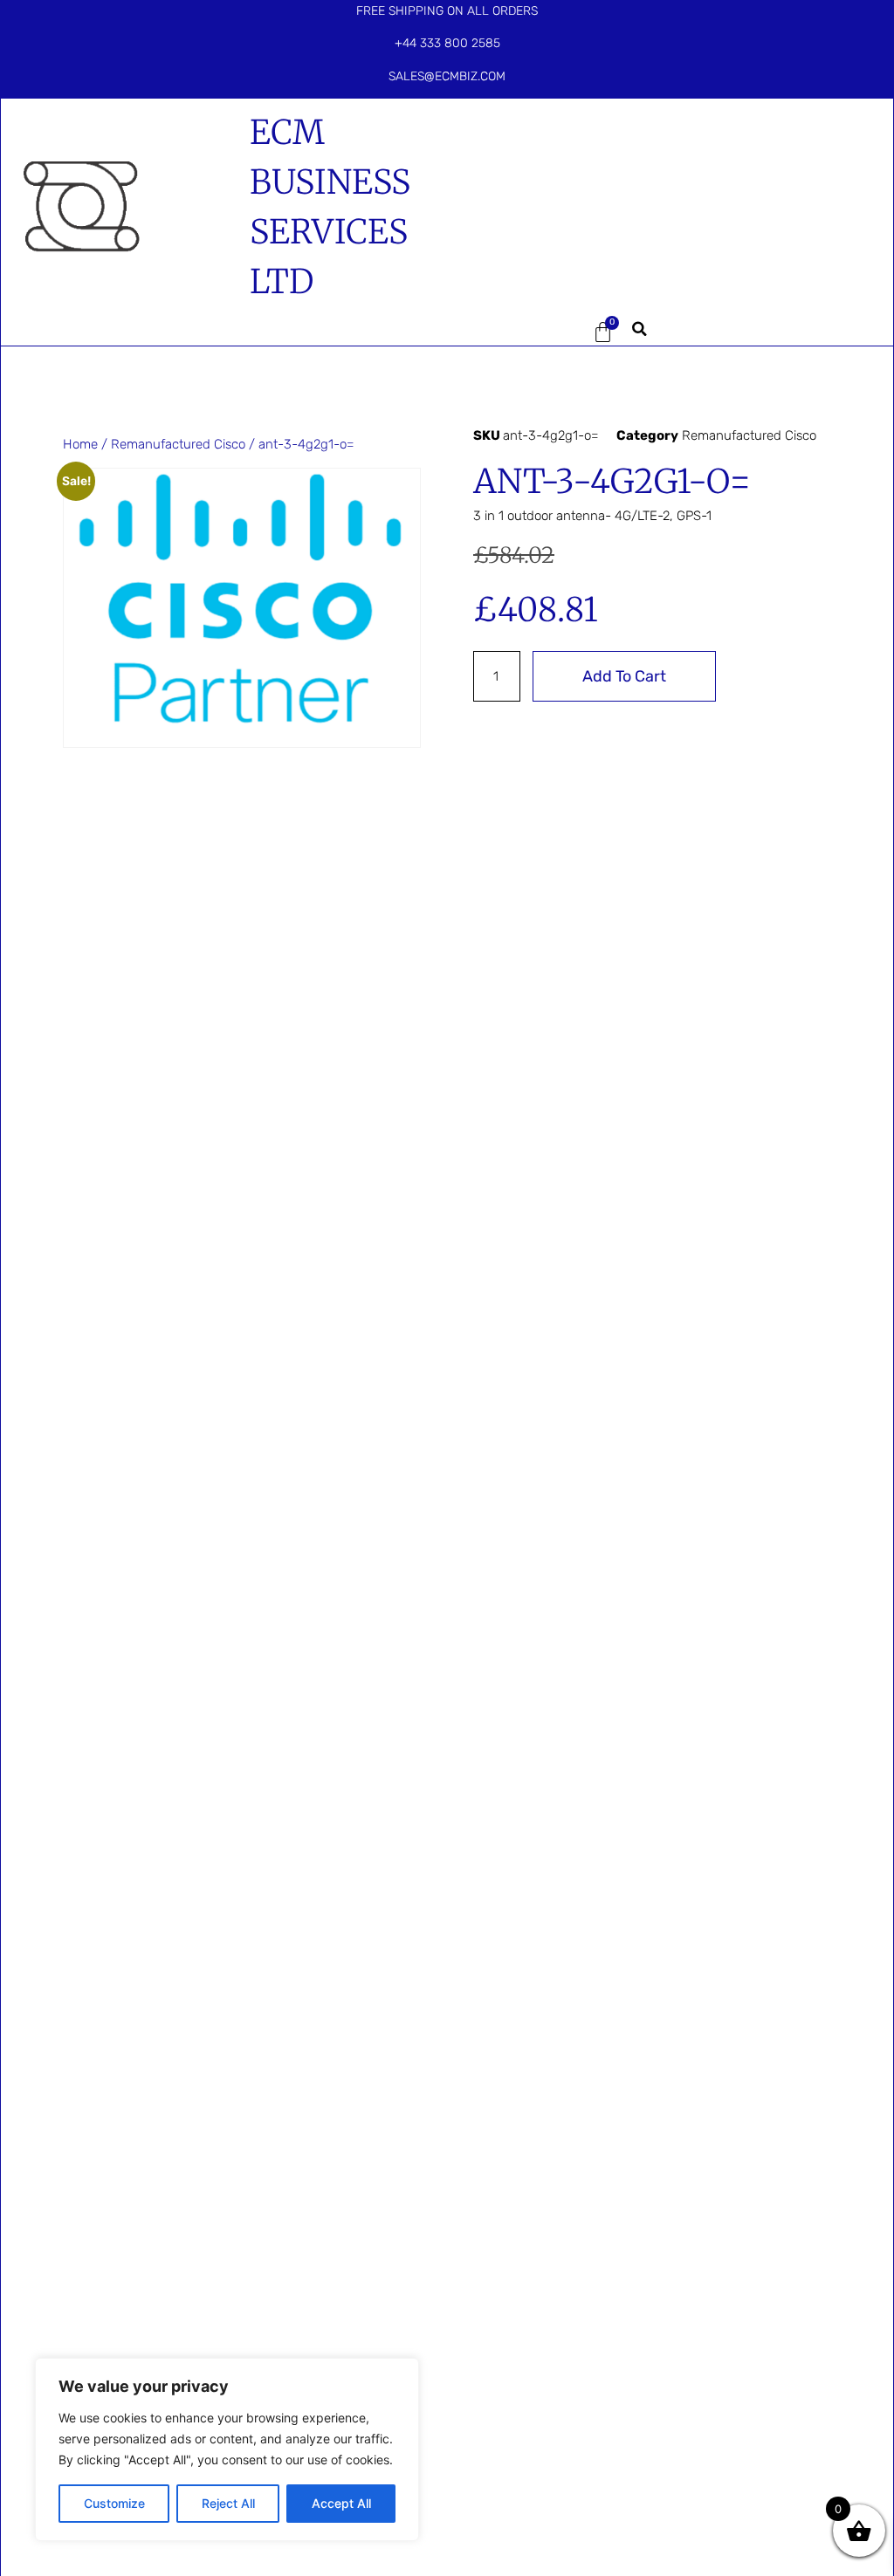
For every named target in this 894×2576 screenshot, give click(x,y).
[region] (227, 2449)
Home (80, 444)
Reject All (228, 2503)
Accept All (341, 2503)
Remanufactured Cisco (178, 444)
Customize (114, 2503)
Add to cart (624, 676)
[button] (517, 332)
